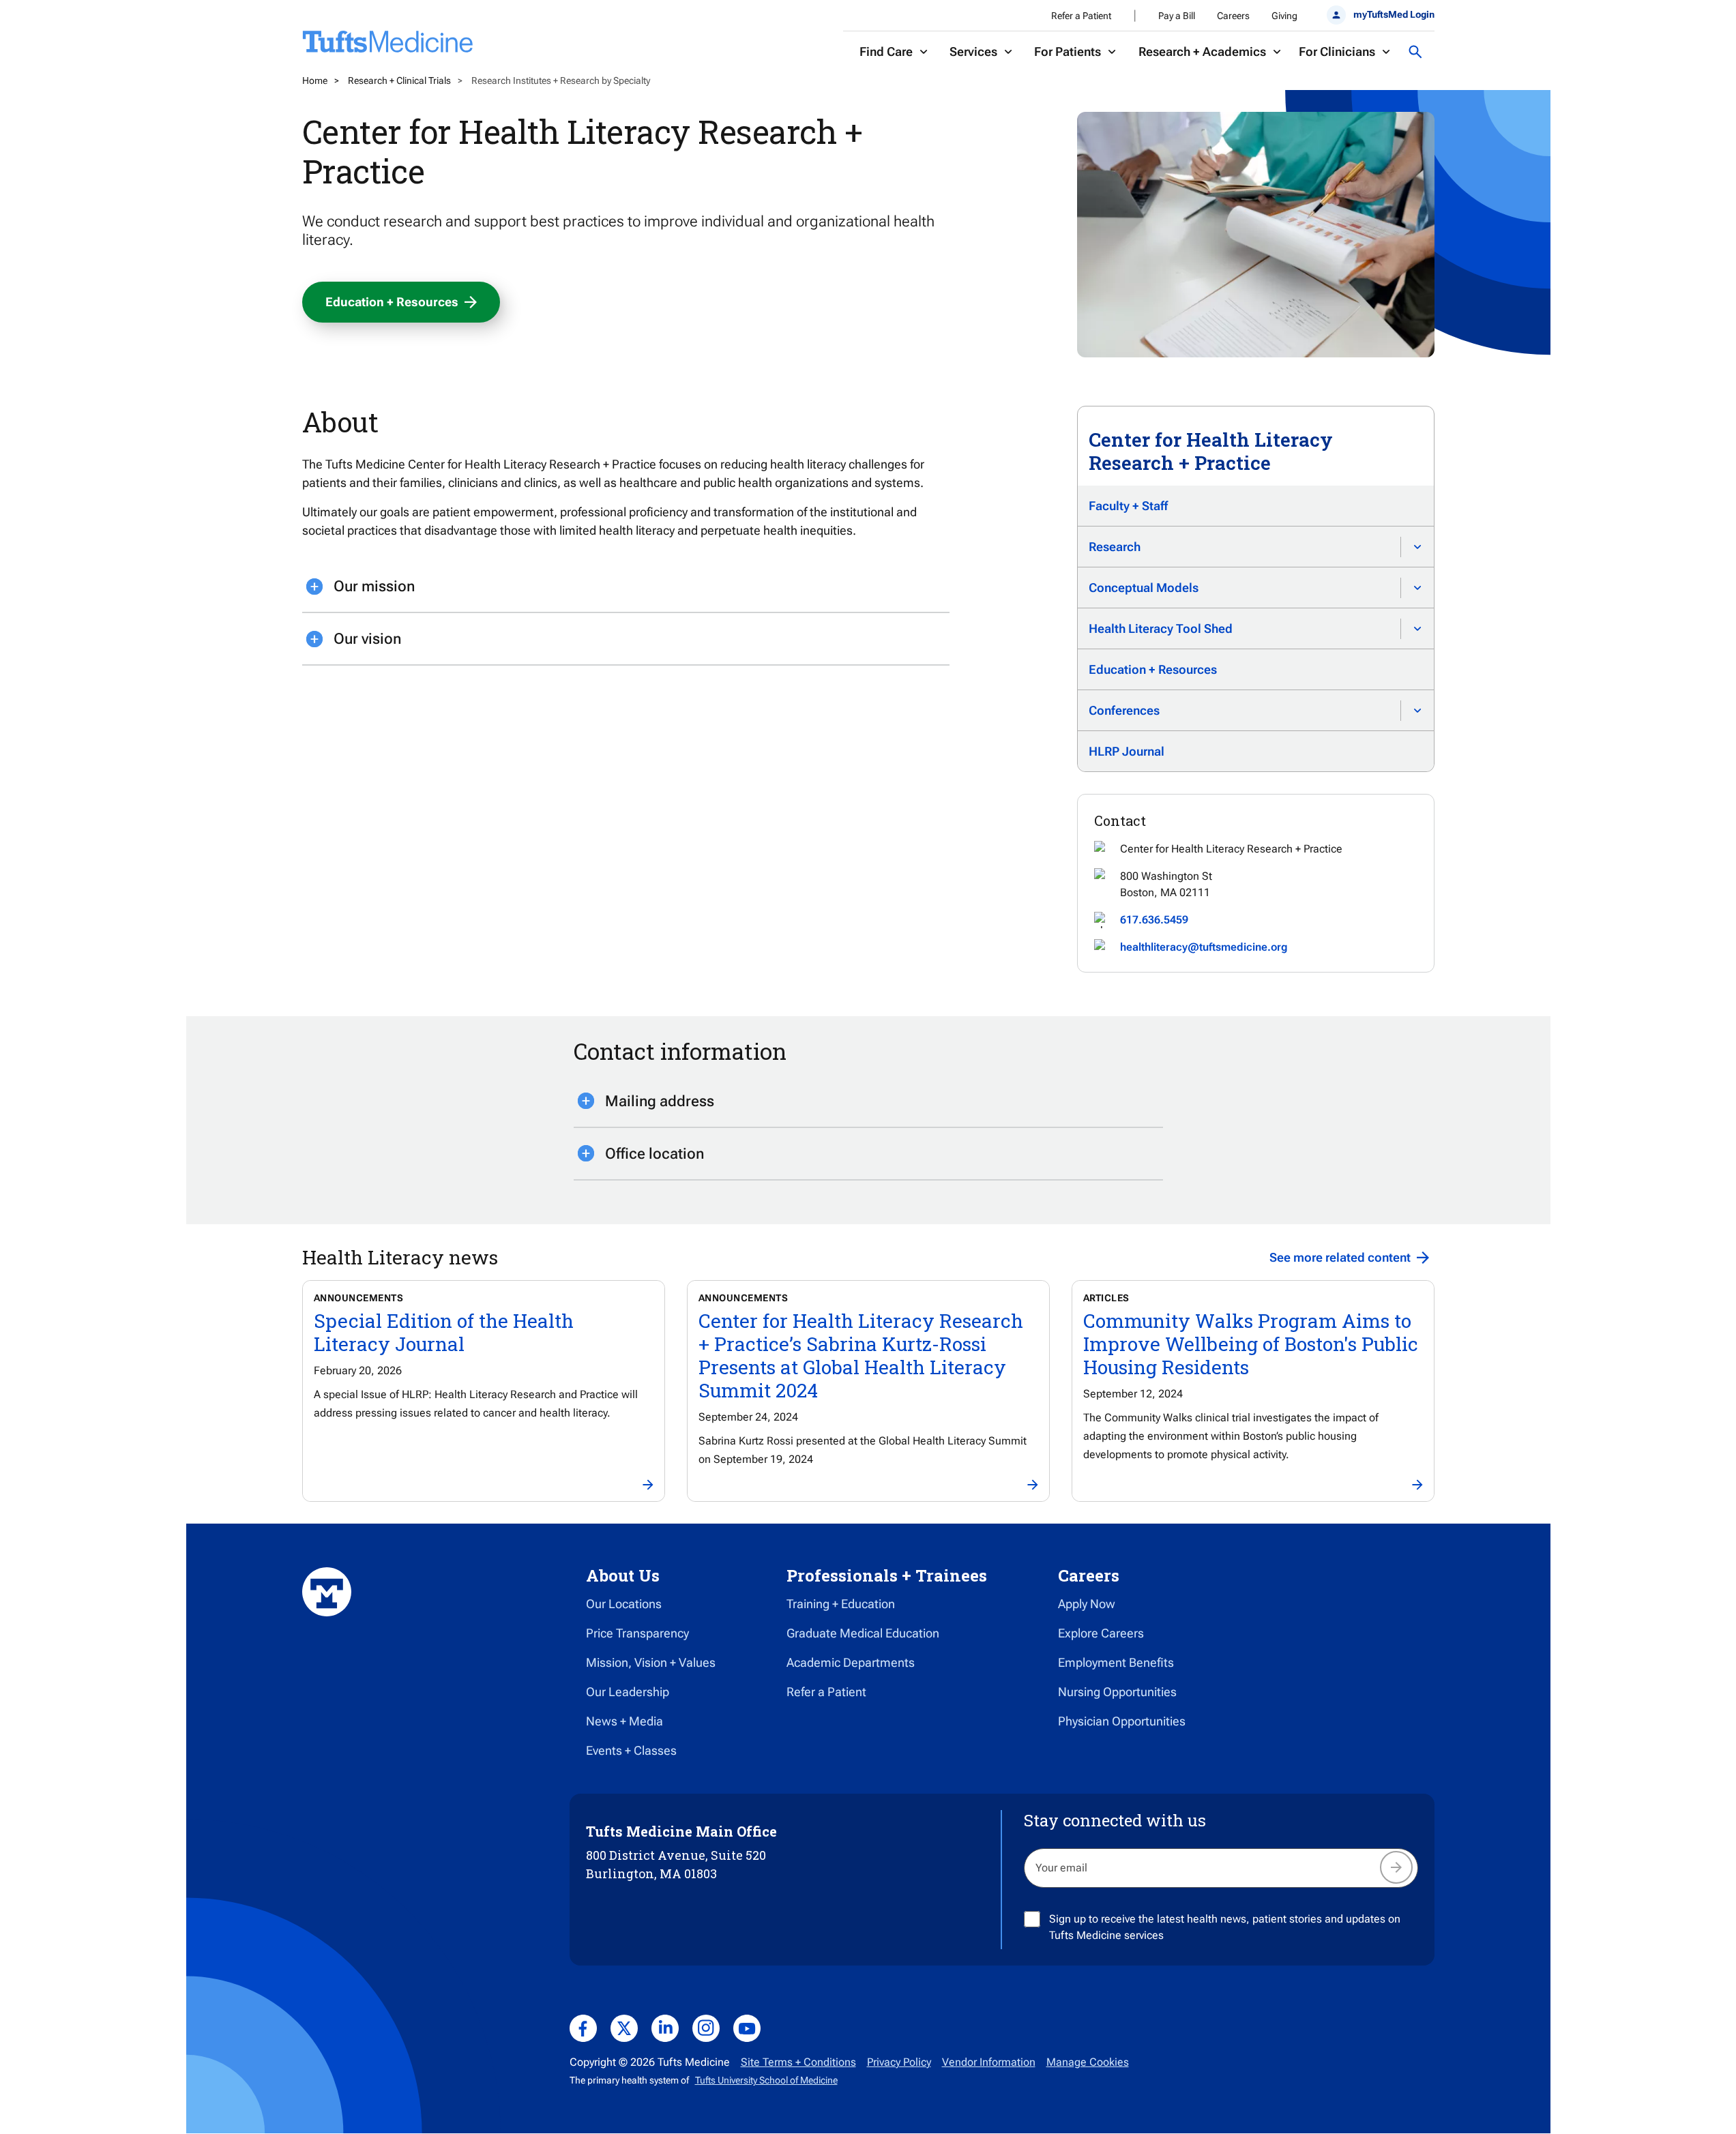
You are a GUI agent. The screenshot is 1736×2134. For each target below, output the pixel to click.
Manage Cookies (1088, 2062)
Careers (1233, 16)
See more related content (1340, 1257)
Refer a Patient (1081, 16)
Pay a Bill (1177, 16)
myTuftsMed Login (1394, 14)
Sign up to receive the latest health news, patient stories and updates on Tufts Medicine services (1225, 1927)
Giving (1284, 16)
